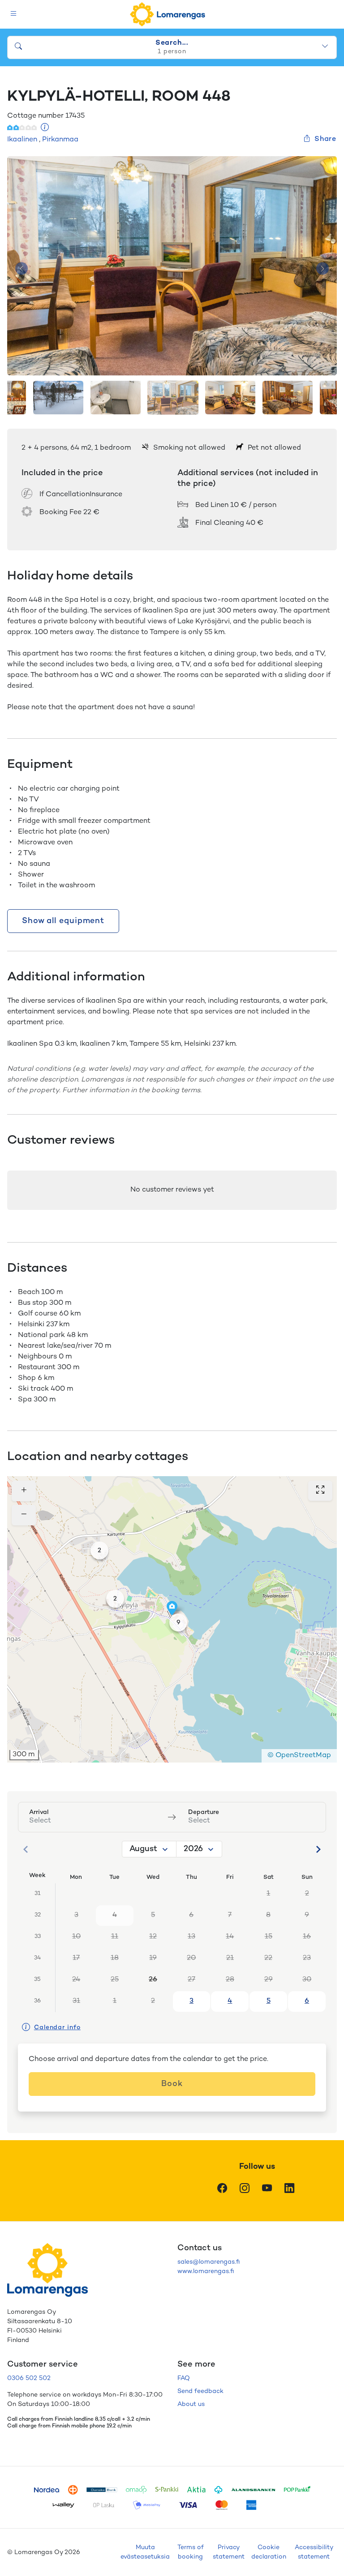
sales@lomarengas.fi (209, 2262)
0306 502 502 (29, 2378)
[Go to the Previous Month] (26, 1849)
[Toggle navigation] (14, 15)
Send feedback (200, 2391)
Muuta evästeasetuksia (145, 2552)
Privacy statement (229, 2552)
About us (191, 2404)
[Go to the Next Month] (318, 1849)
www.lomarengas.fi (206, 2272)
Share (325, 139)
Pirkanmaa (60, 140)
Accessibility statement (314, 2552)
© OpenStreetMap (299, 1756)
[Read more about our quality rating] (45, 128)
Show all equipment (63, 921)
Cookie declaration (269, 2552)
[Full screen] (320, 1491)
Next (322, 269)
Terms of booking (191, 2552)
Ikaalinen (22, 140)
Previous (21, 269)
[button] (99, 1550)
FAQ (184, 2378)
